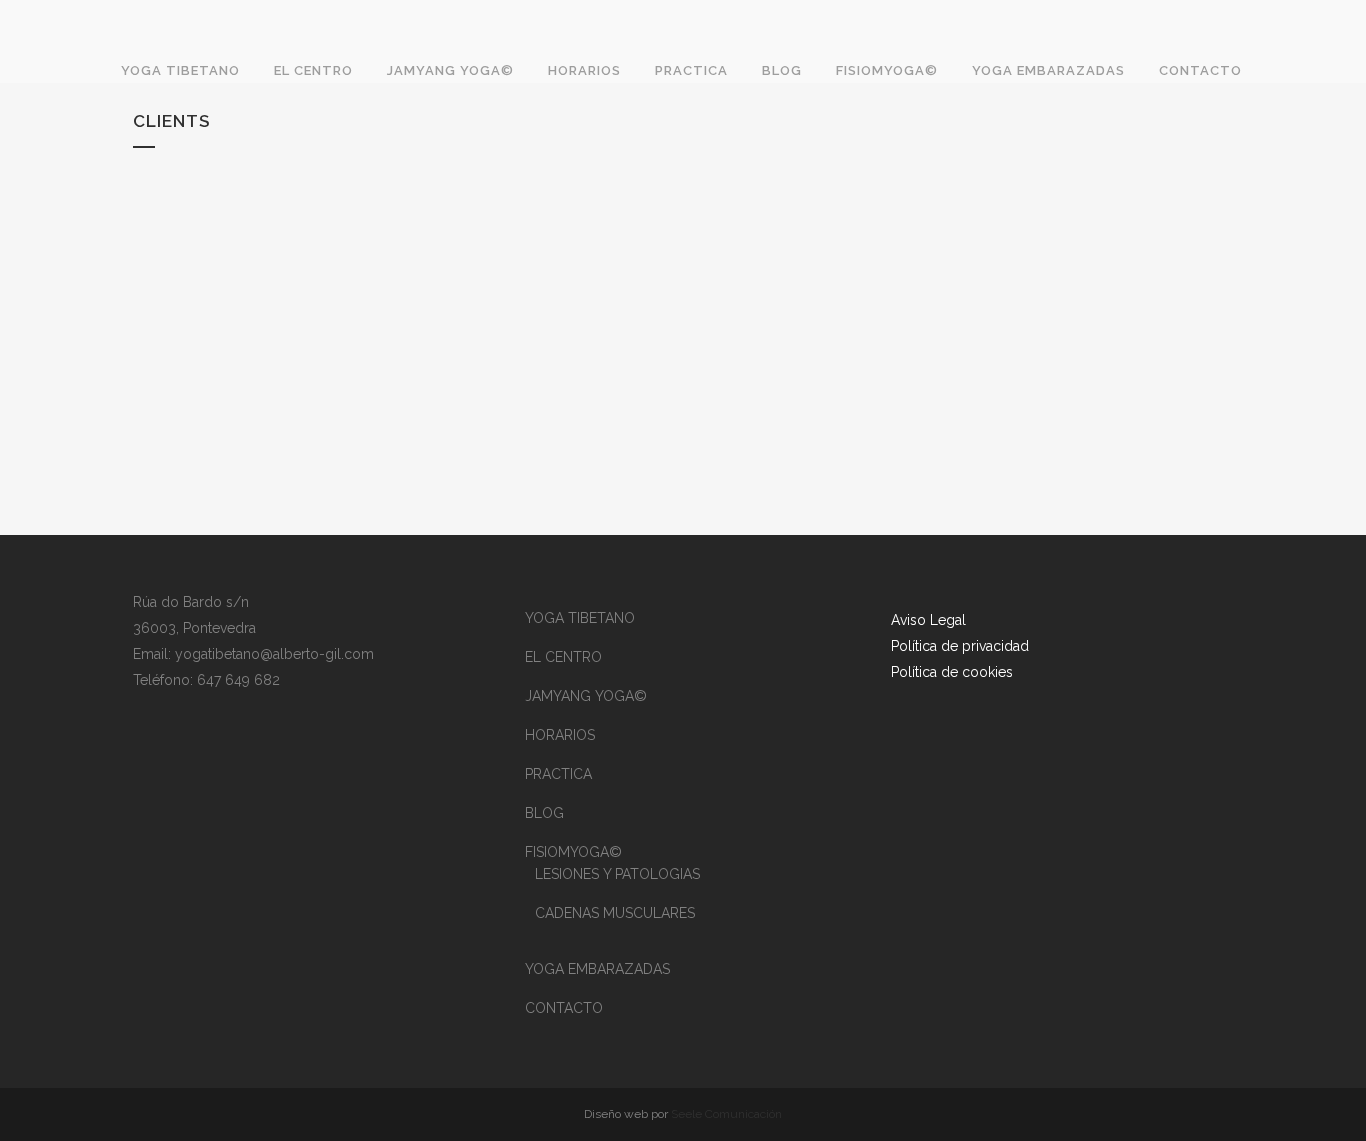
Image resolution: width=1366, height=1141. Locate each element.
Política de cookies (954, 672)
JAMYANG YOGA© (586, 696)
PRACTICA (558, 774)
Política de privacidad (960, 646)
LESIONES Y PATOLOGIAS (617, 874)
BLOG (544, 813)
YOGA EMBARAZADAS (597, 969)
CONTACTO (564, 1008)
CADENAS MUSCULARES (615, 913)
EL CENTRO (563, 657)
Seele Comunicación (726, 1114)
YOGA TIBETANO (580, 618)
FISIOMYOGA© (573, 852)
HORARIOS (560, 735)
